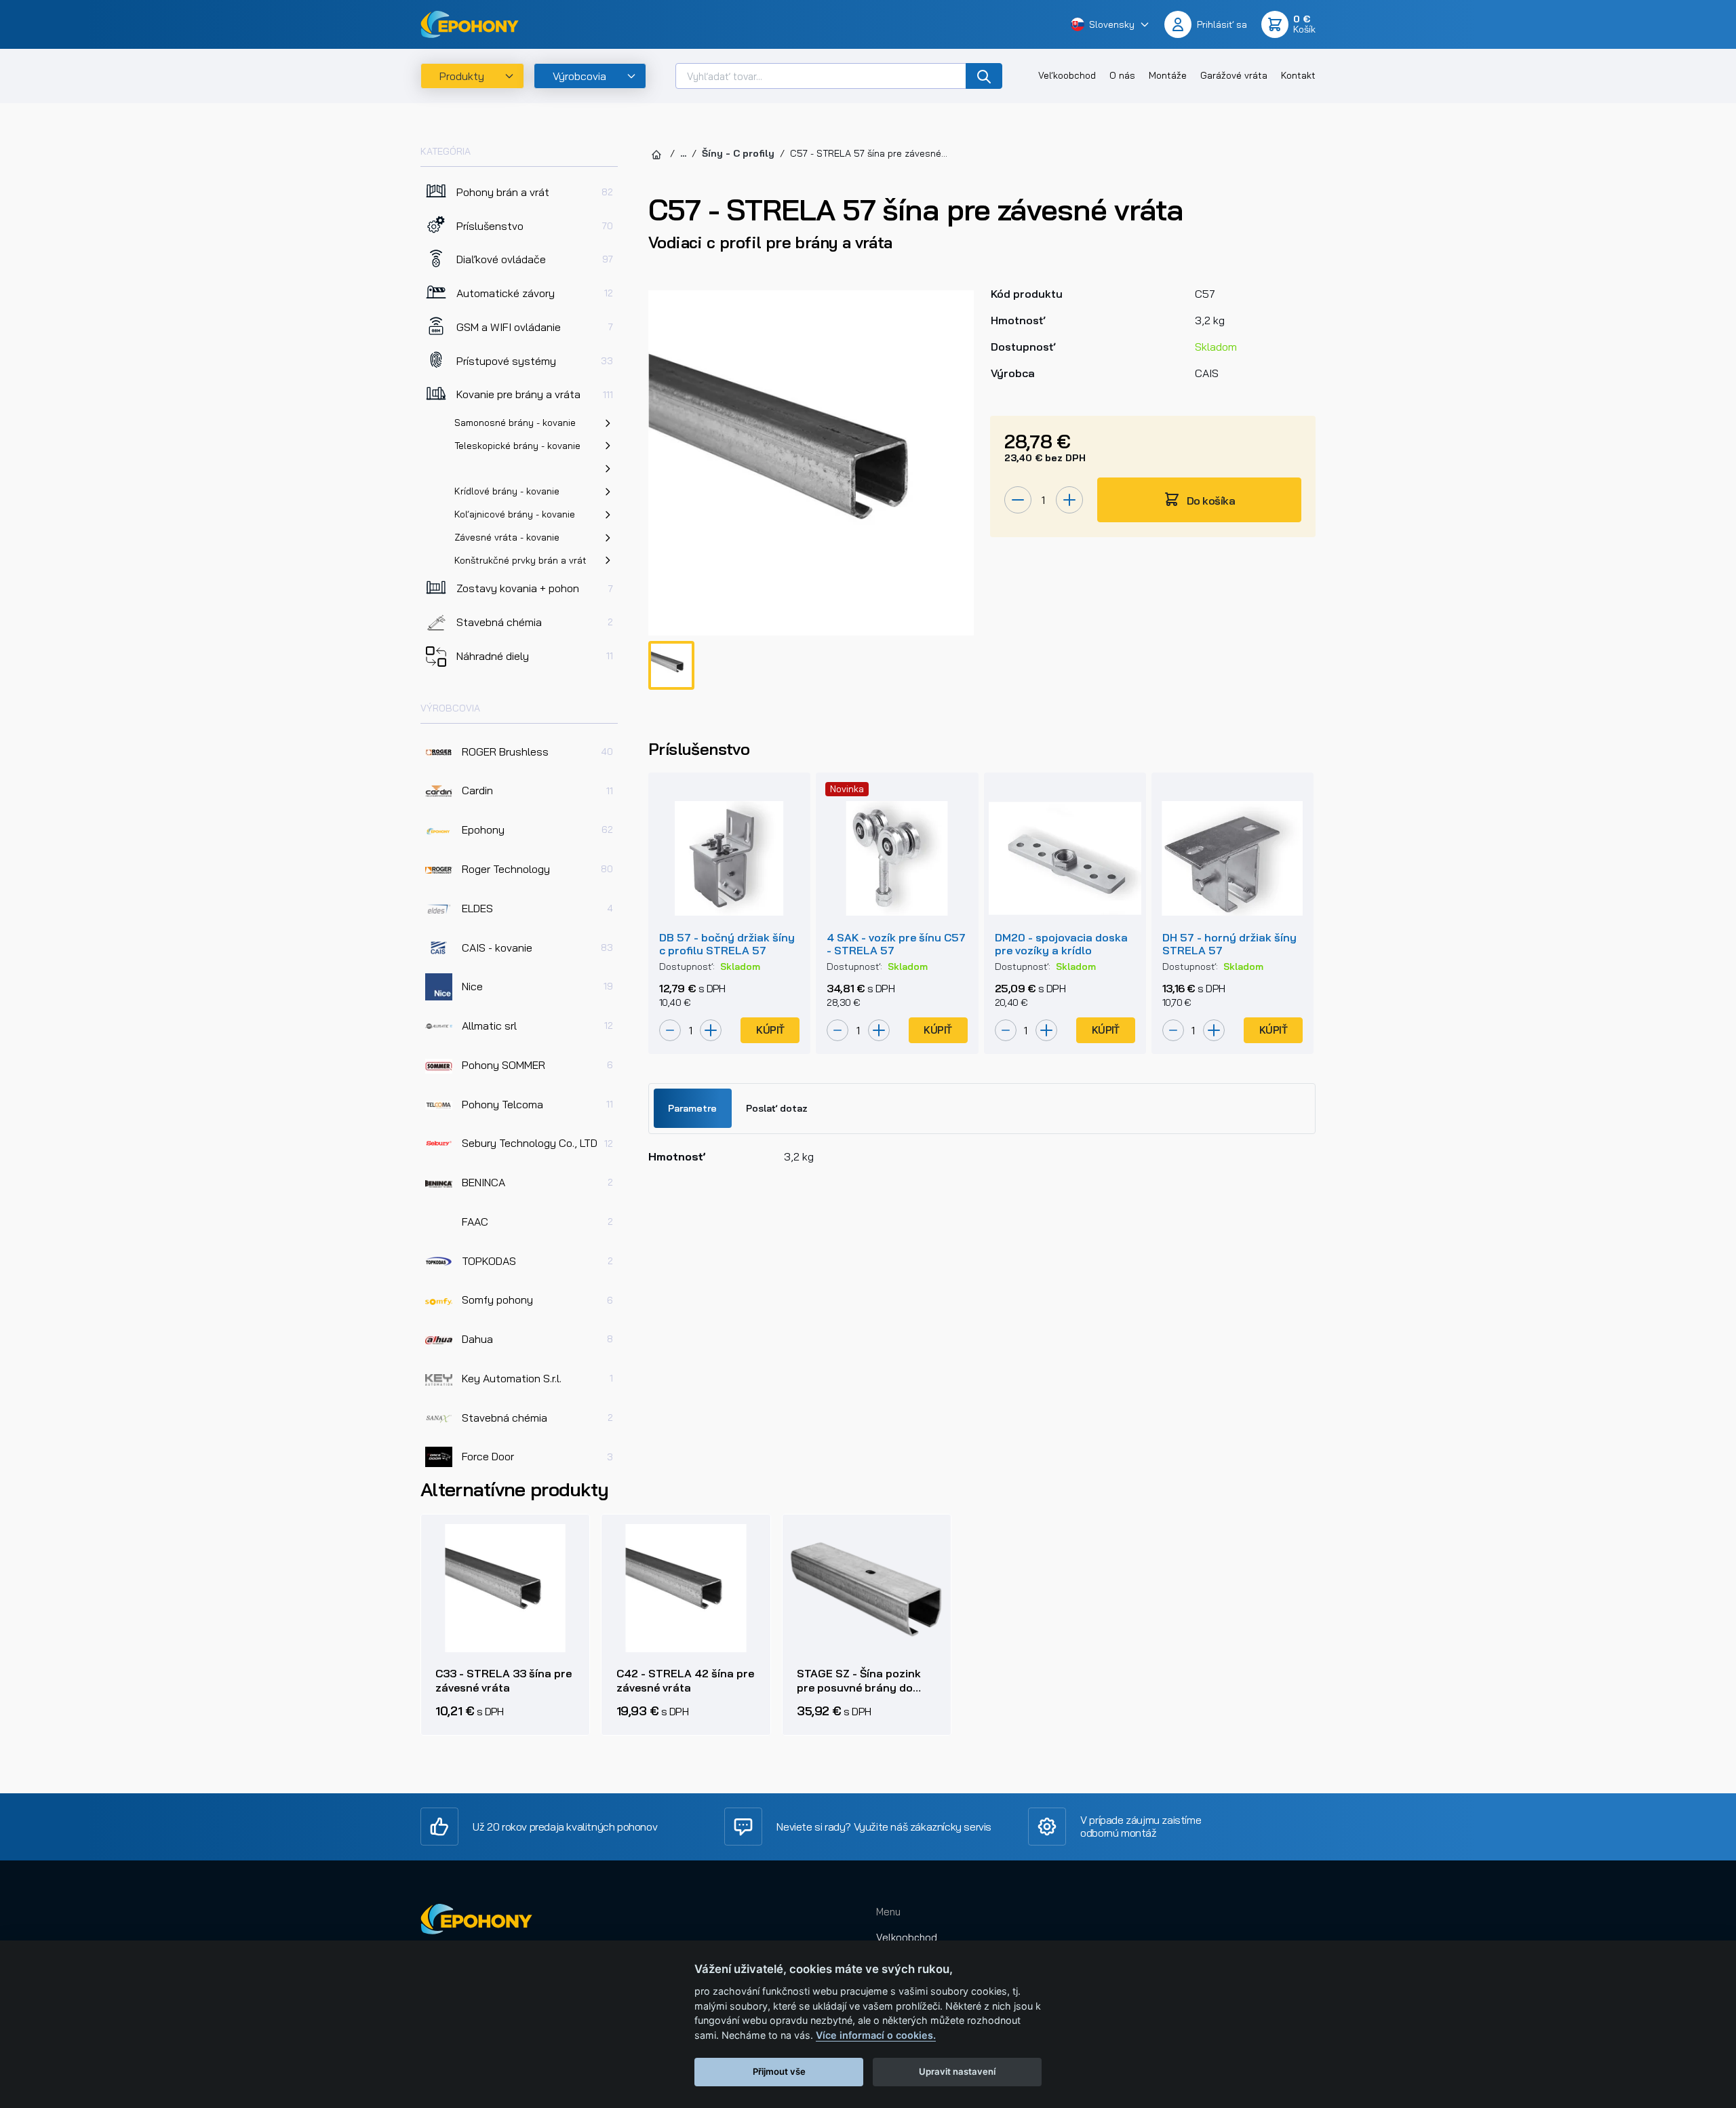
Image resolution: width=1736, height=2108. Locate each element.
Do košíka (1210, 501)
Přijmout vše (779, 2071)
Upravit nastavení (957, 2071)
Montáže (1168, 75)
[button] (1110, 24)
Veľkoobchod (1067, 75)
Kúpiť (770, 1030)
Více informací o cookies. (876, 2035)
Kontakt (1298, 75)
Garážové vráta (1234, 75)
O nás (1122, 75)
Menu (888, 1912)
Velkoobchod (907, 1937)
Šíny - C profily (738, 153)
